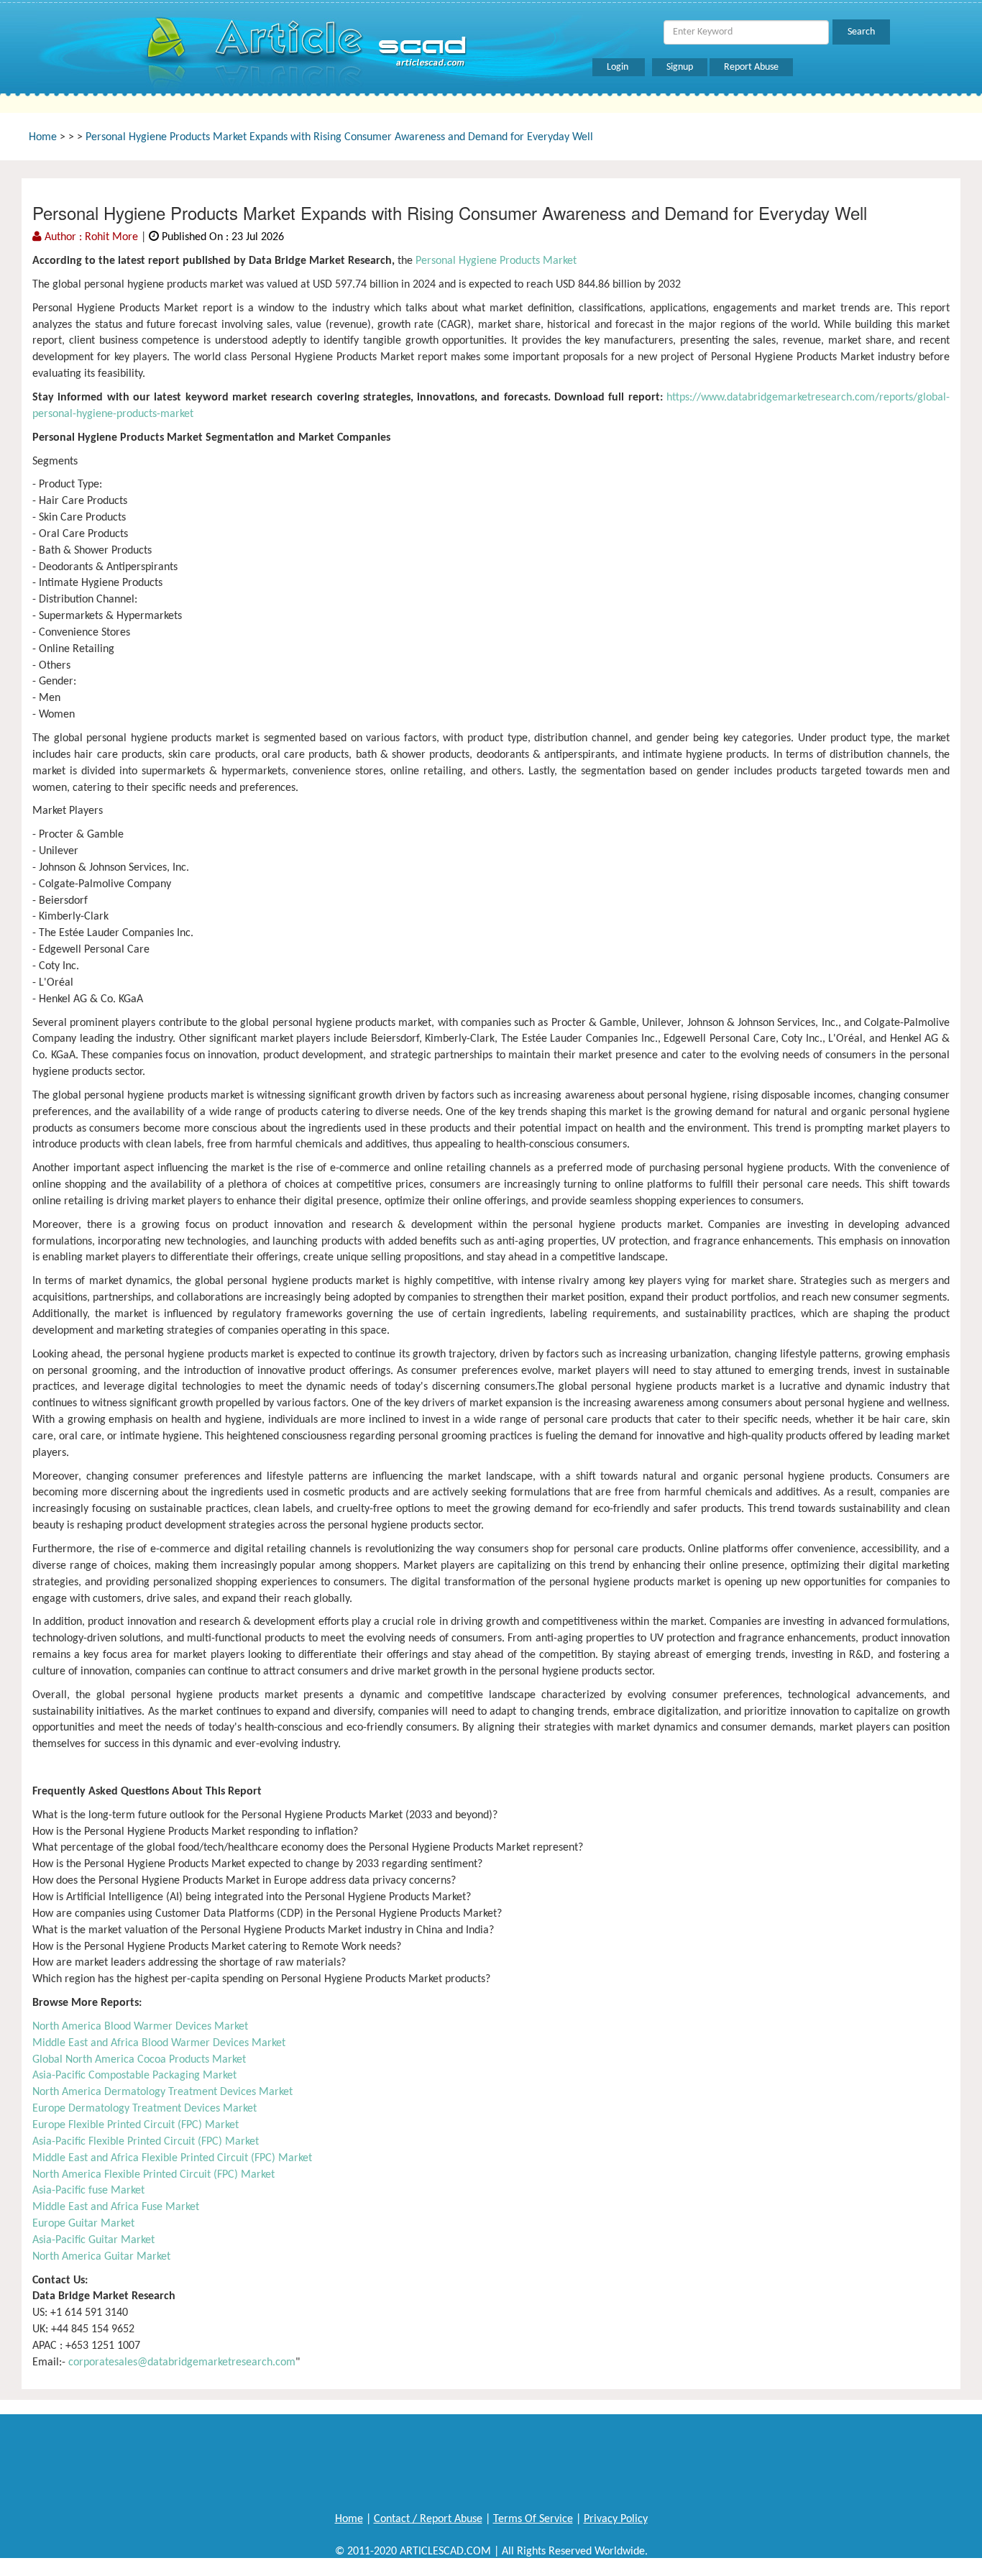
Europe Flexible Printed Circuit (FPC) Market (136, 2125)
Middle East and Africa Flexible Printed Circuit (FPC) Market (172, 2158)
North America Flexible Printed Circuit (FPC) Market (153, 2175)
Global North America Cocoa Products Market (139, 2060)
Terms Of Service (533, 2519)
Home (43, 137)
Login (619, 67)
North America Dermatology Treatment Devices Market (162, 2092)
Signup (680, 67)
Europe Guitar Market (83, 2224)
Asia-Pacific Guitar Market (93, 2240)
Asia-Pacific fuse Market (88, 2191)
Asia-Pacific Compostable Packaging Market (134, 2076)
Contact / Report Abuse (428, 2519)
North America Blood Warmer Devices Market (140, 2027)
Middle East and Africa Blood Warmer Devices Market (159, 2043)
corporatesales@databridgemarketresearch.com (182, 2362)
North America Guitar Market (101, 2257)
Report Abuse (751, 67)
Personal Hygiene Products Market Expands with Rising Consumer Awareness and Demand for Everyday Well (339, 137)
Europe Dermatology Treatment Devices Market (144, 2109)
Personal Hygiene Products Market (495, 261)
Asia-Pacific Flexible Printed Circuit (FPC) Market (146, 2142)
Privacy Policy (616, 2519)
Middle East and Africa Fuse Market (116, 2207)
